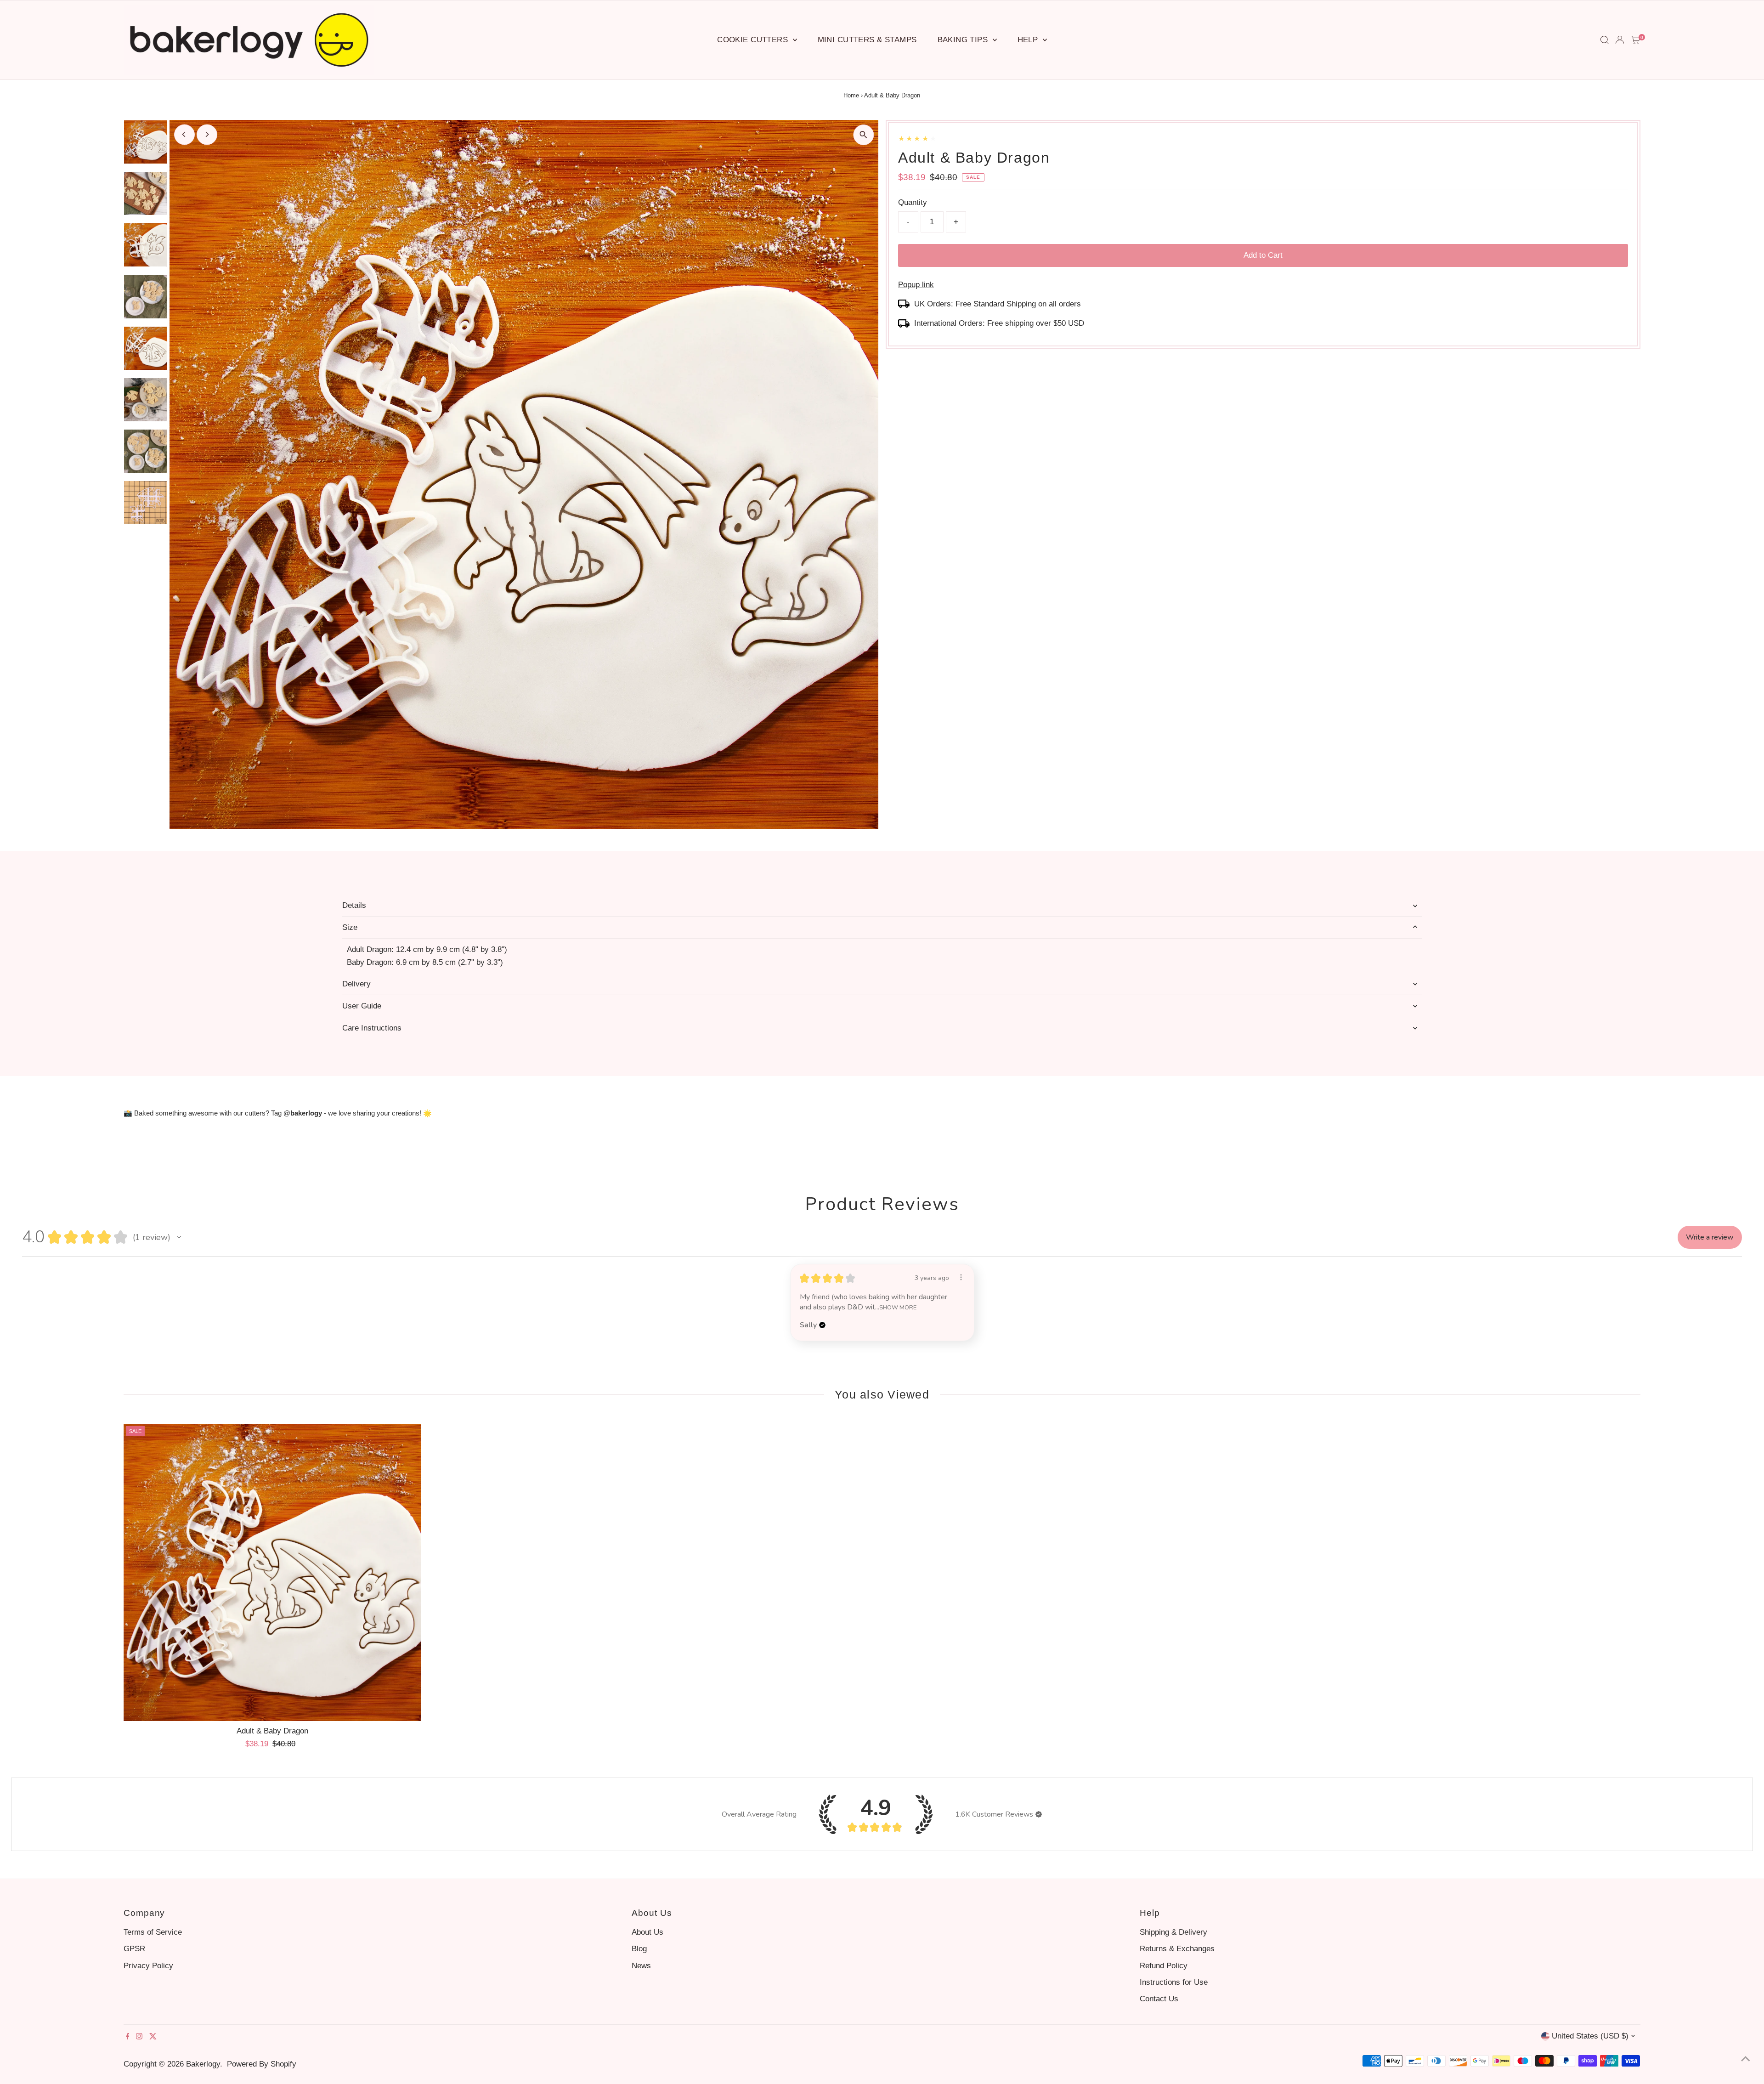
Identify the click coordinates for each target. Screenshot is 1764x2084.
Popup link (916, 285)
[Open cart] (1636, 40)
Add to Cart (1263, 255)
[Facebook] (128, 2037)
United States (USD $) (1590, 2036)
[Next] (207, 134)
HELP (1029, 40)
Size (350, 927)
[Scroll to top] (1746, 2059)
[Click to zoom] (863, 135)
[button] (179, 1237)
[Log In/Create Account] (1620, 40)
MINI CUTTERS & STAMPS (867, 40)
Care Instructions (372, 1028)
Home (851, 95)
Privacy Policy (148, 1966)
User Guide (362, 1006)
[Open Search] (1605, 40)
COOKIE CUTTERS (754, 40)
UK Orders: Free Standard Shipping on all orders (998, 304)
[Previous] (184, 134)
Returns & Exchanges (1177, 1949)
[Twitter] (153, 2037)
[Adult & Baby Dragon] (272, 1573)
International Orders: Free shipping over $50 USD (999, 323)
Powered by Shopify (262, 2064)
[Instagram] (139, 2037)
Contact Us (1159, 1999)
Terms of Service (153, 1932)
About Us (647, 1932)
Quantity (913, 202)
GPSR (134, 1949)
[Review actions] (961, 1277)
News (641, 1966)
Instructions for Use (1174, 1982)
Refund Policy (1164, 1966)
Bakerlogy (203, 2064)
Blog (639, 1949)
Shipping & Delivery (1173, 1932)
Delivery (356, 984)
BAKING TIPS (964, 40)
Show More (898, 1307)
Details (354, 905)
